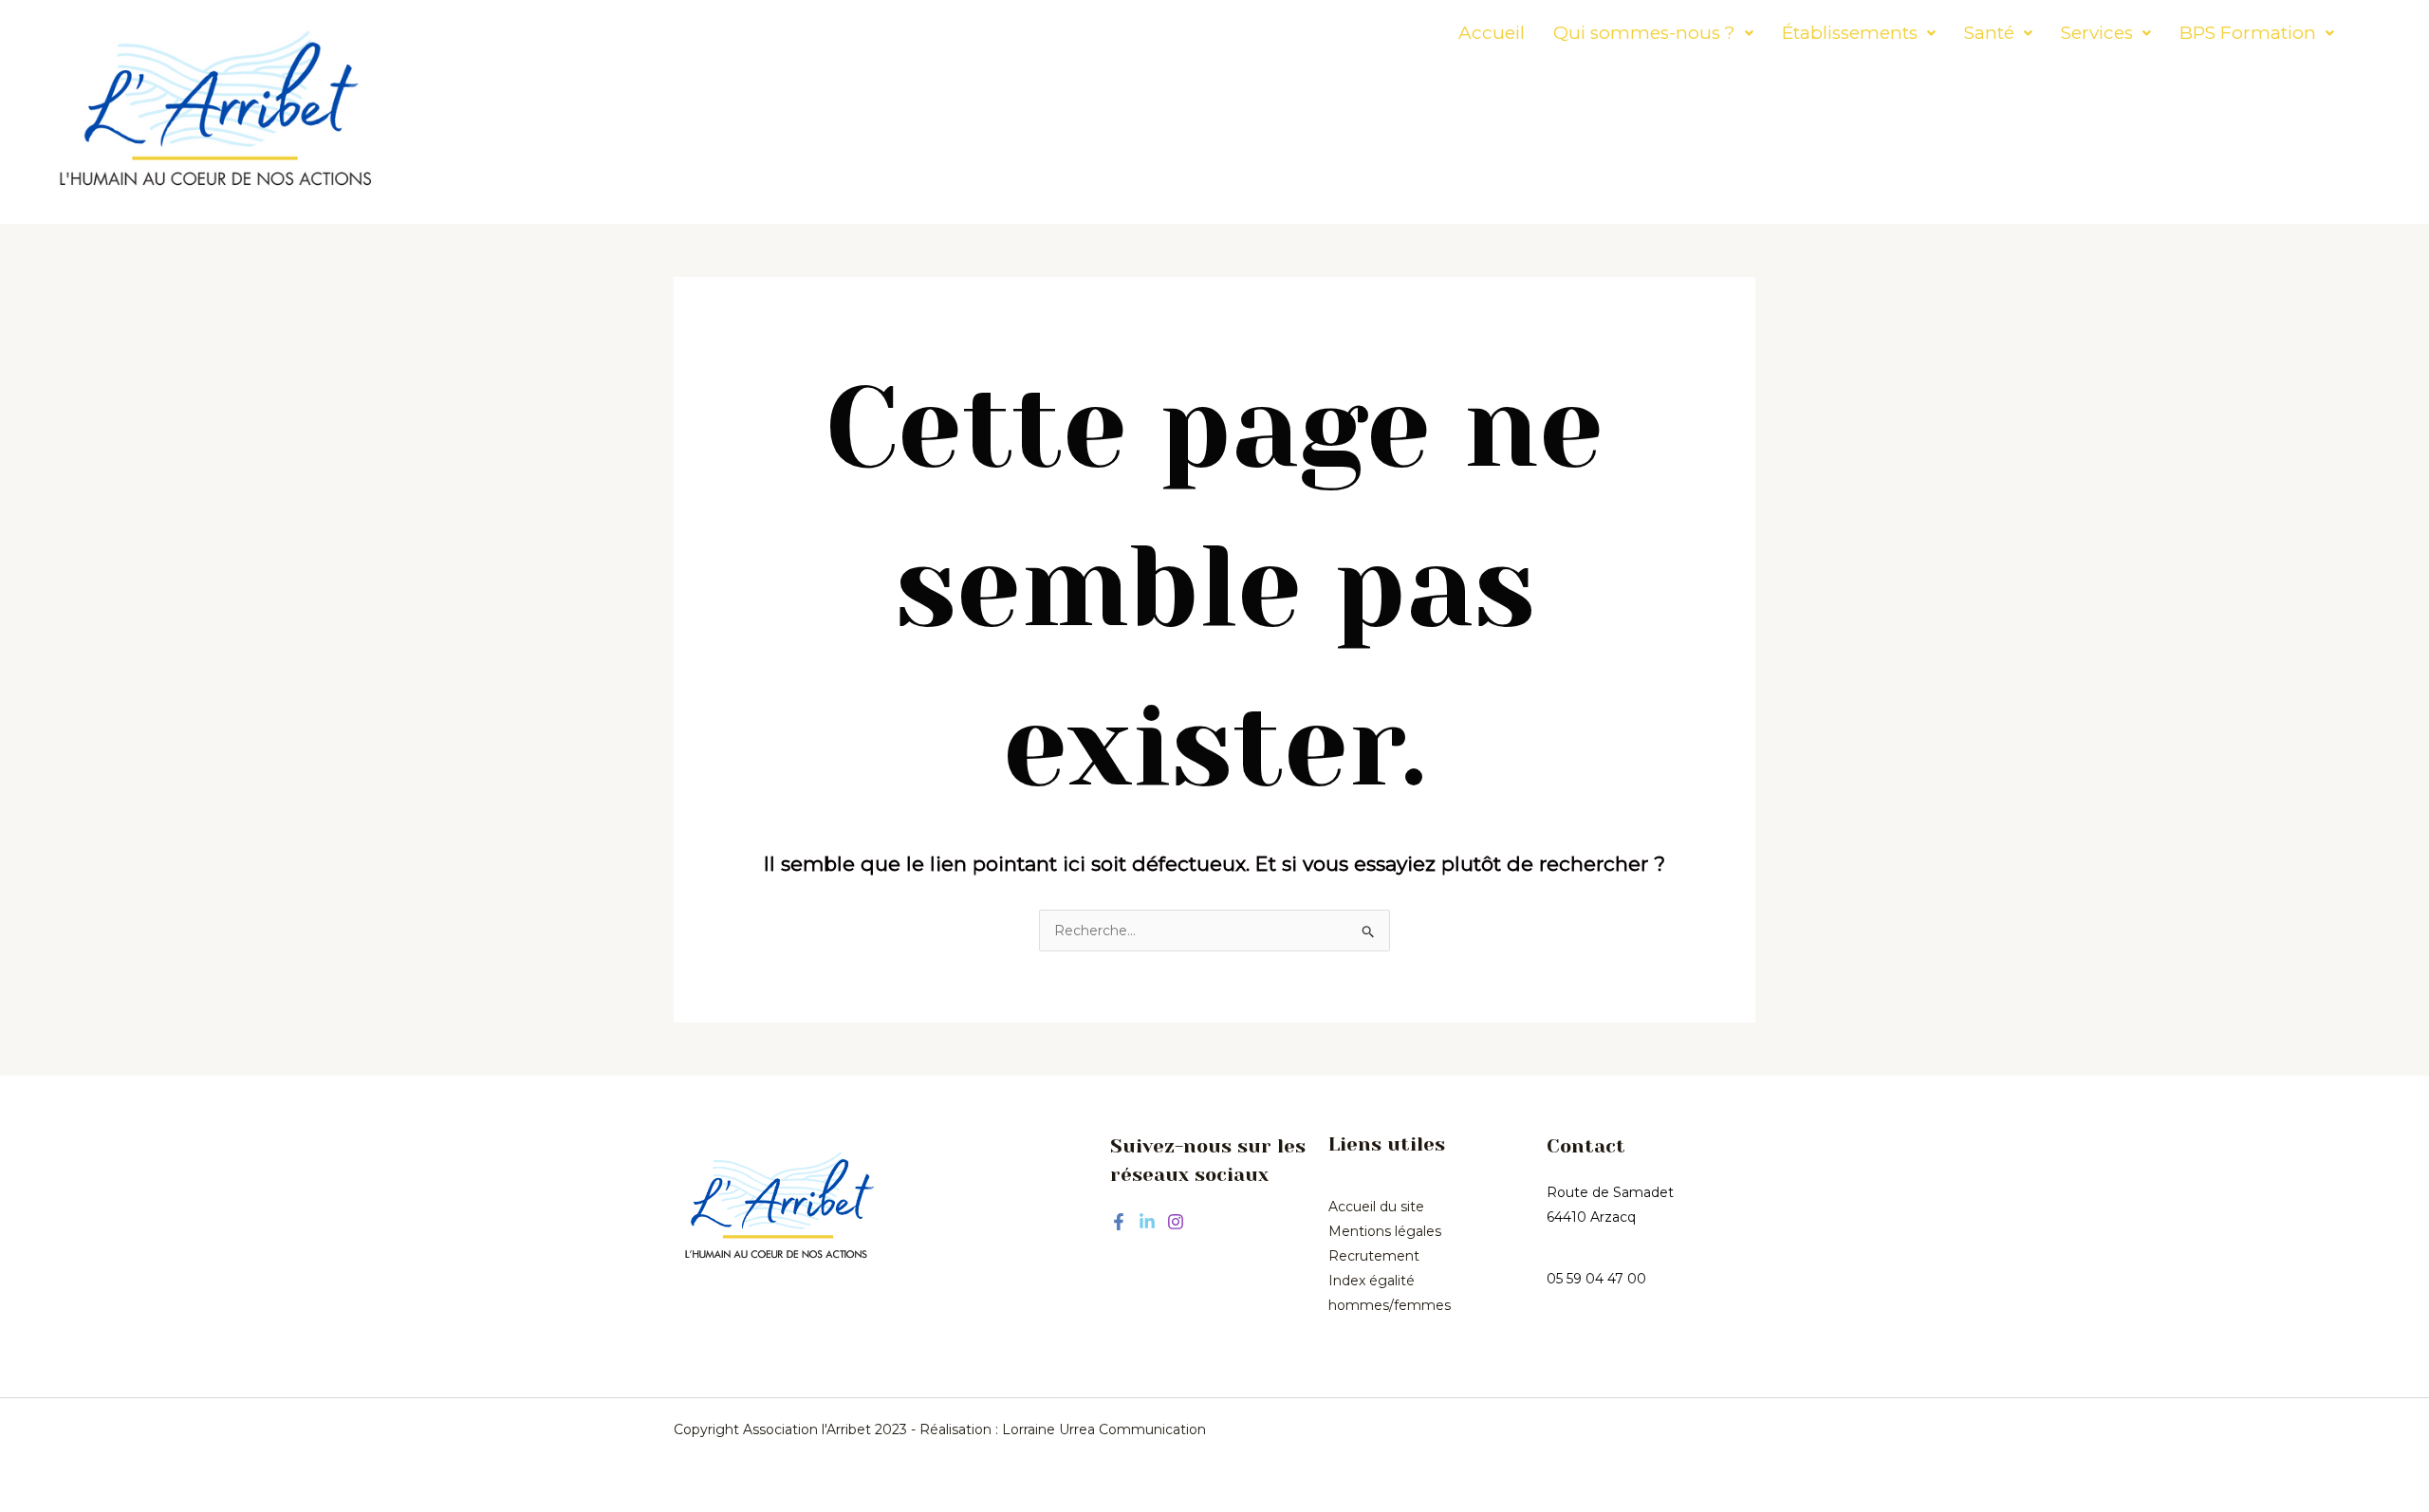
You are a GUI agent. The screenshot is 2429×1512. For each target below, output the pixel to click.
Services (2097, 33)
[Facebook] (1119, 1222)
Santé (1989, 33)
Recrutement (1374, 1256)
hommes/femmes (1390, 1305)
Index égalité (1372, 1281)
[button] (1653, 33)
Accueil (1492, 33)
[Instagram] (1176, 1222)
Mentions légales (1385, 1231)
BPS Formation (2248, 33)
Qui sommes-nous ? (1644, 33)
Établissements (1850, 33)
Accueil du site (1376, 1207)
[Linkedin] (1147, 1222)
